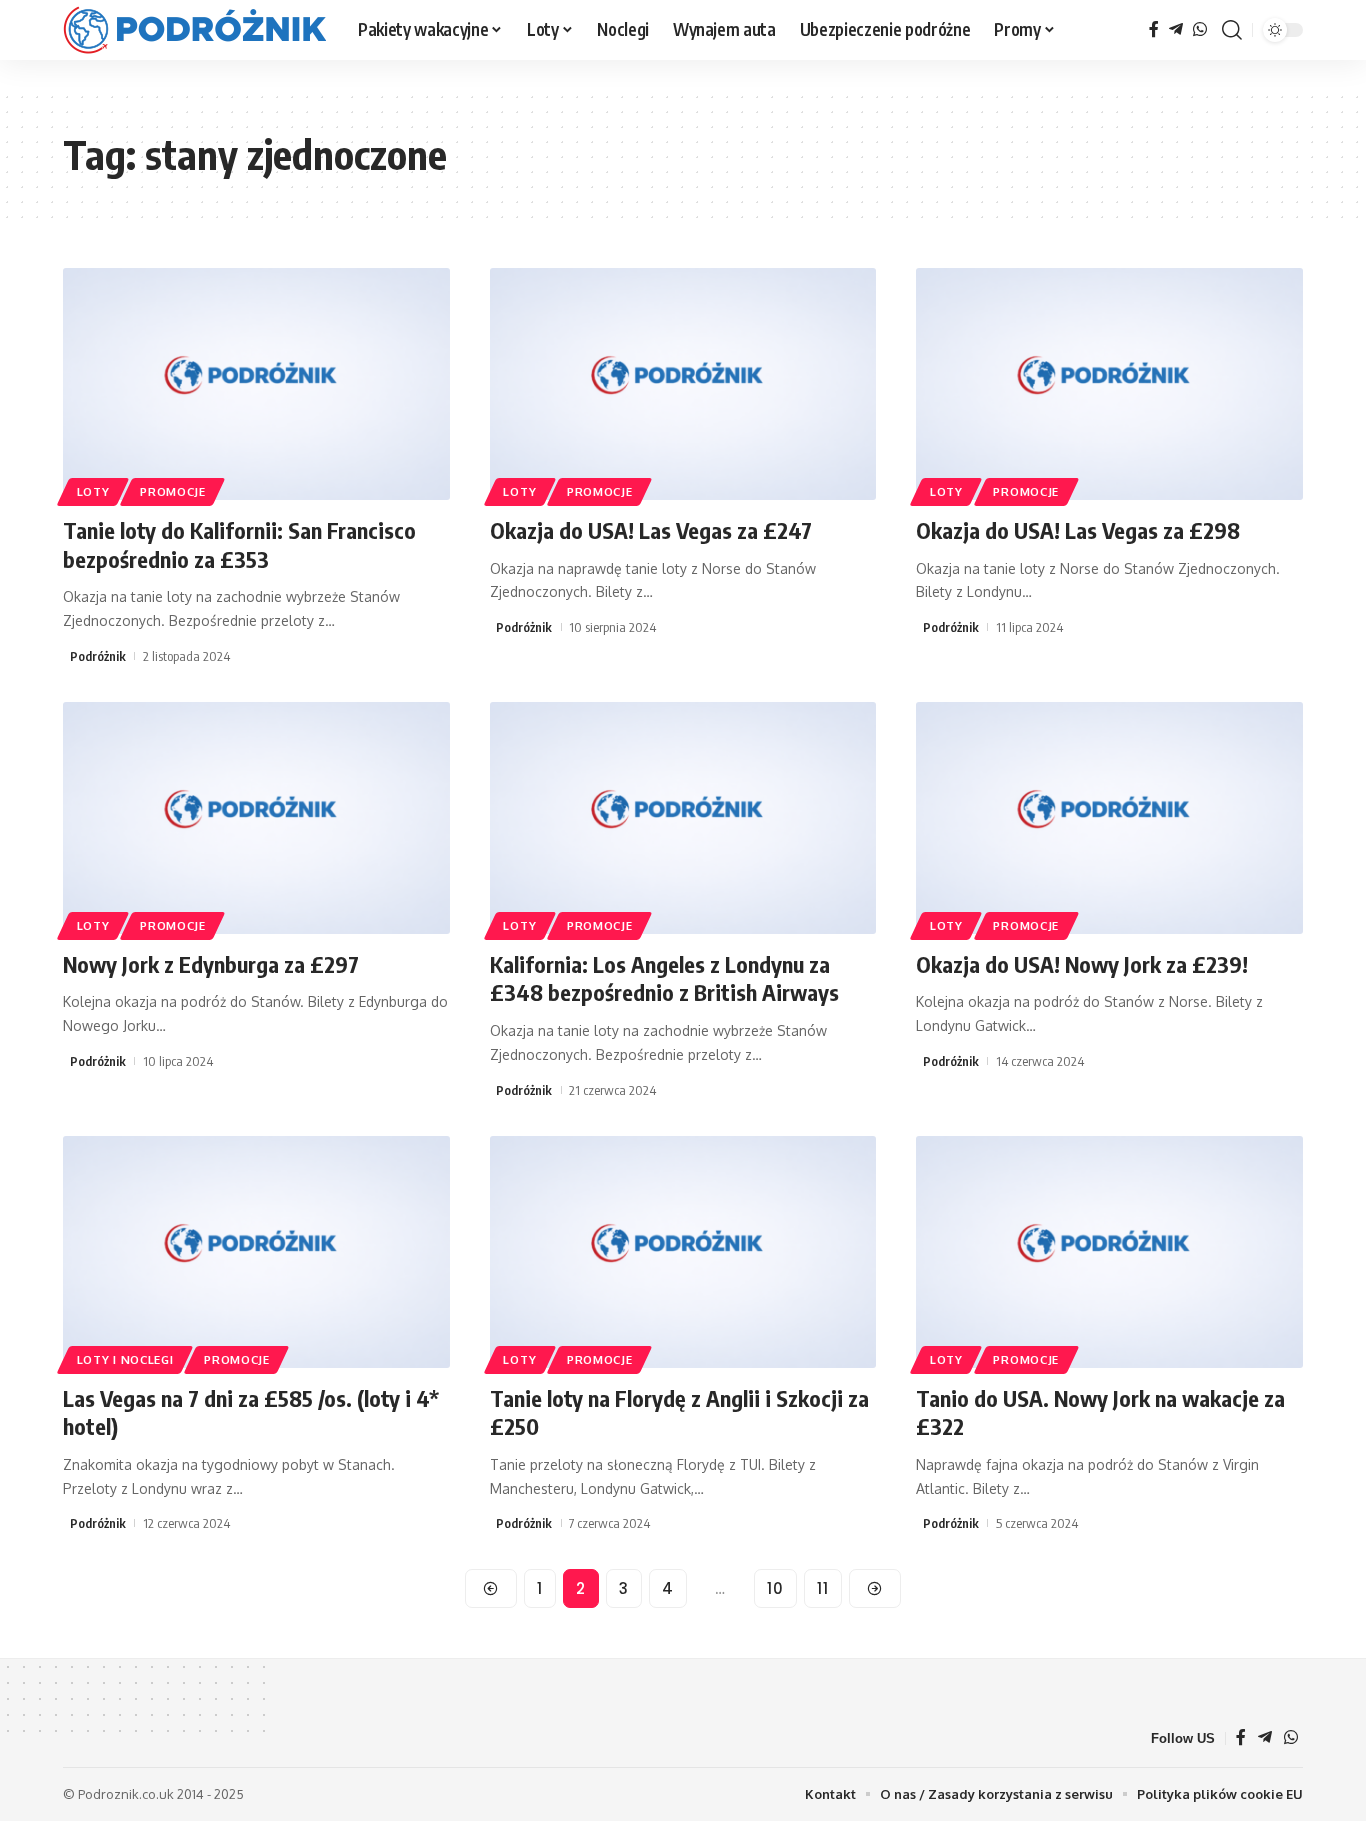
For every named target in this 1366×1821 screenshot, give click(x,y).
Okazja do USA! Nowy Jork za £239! (1082, 964)
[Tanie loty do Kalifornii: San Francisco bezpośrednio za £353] (256, 384)
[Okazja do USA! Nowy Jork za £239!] (1109, 818)
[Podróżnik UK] (194, 30)
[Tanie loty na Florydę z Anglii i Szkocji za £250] (683, 1252)
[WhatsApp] (1200, 29)
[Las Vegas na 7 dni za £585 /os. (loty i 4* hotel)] (256, 1252)
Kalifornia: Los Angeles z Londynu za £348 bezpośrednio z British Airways (664, 978)
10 (775, 1588)
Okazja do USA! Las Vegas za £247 (651, 530)
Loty (93, 491)
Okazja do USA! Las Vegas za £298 (1078, 530)
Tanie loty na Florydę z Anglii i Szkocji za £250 (679, 1412)
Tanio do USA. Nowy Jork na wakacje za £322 (1100, 1412)
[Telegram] (1176, 29)
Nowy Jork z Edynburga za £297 (211, 964)
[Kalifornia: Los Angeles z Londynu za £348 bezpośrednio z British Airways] (683, 818)
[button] (1232, 30)
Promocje (173, 491)
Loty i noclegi (125, 1359)
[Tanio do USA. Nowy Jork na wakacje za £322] (1109, 1252)
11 (823, 1588)
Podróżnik (98, 656)
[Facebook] (1154, 29)
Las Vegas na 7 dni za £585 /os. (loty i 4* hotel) (251, 1412)
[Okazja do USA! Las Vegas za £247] (683, 384)
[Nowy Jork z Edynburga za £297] (256, 818)
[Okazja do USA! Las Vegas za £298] (1109, 384)
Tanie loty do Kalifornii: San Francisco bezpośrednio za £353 (239, 544)
